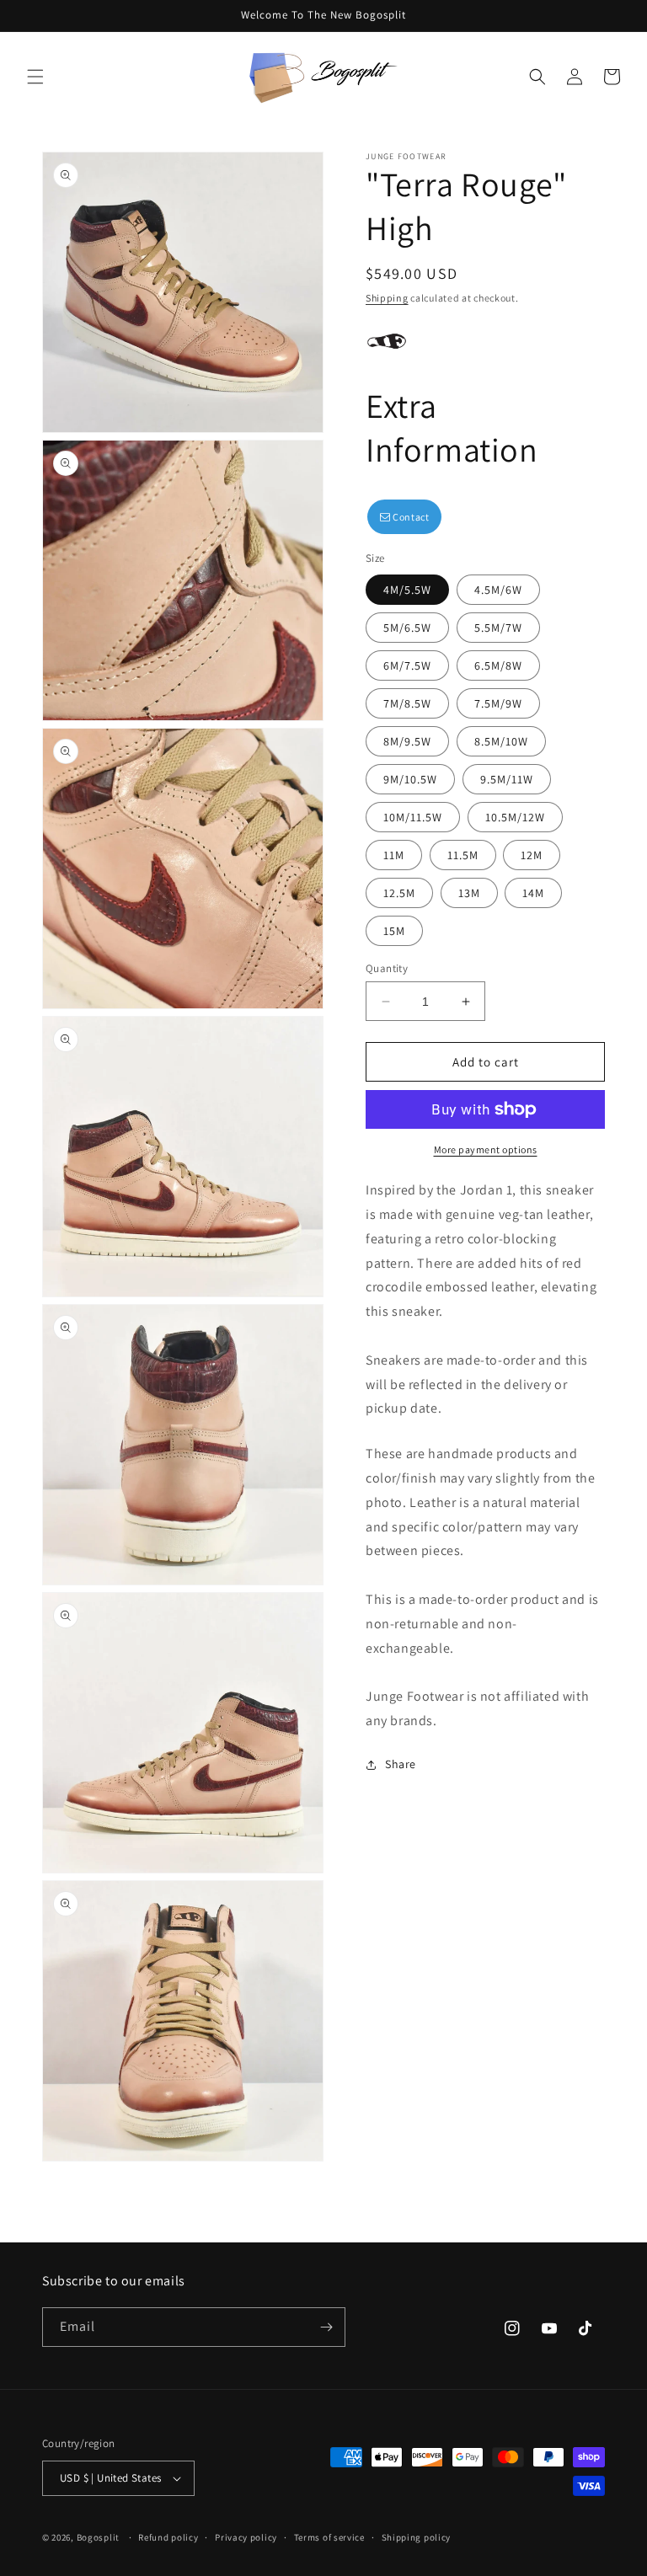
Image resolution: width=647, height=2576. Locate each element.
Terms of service (329, 2537)
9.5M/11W (507, 779)
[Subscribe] (326, 2327)
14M (533, 893)
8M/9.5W (407, 741)
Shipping (387, 298)
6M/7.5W (407, 665)
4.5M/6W (498, 590)
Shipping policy (417, 2537)
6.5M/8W (498, 665)
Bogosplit (98, 2537)
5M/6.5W (407, 628)
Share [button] (401, 1764)
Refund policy (168, 2537)
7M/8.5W (407, 703)
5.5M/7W (498, 628)
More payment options (486, 1149)
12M (532, 855)
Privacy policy (246, 2537)
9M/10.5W (410, 779)
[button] (35, 77)
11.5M (463, 855)
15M (394, 931)
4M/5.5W (407, 590)
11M (394, 855)
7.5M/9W (498, 703)
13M (469, 893)
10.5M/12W (515, 817)
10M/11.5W (413, 817)
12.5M (399, 893)
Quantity (387, 968)
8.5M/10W (501, 741)
